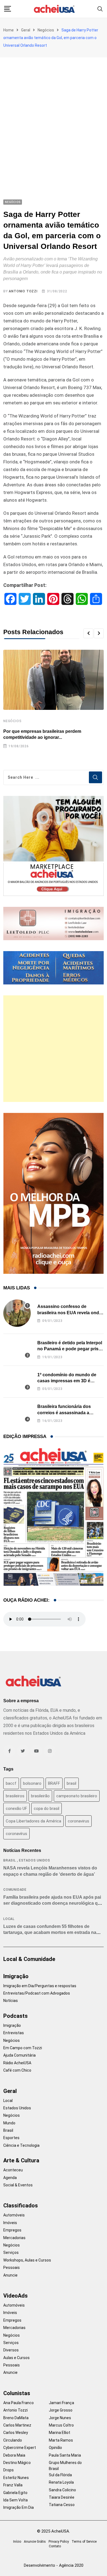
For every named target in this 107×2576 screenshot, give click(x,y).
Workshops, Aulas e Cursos (27, 2260)
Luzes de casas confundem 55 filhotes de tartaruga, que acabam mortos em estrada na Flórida (50, 1933)
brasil (71, 1783)
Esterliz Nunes (16, 2478)
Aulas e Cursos (16, 2358)
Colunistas (17, 2393)
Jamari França (61, 2403)
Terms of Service (84, 2542)
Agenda (10, 2178)
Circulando (13, 2440)
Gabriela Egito (15, 2493)
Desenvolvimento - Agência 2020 (54, 2565)
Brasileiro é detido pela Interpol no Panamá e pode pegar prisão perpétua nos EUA (71, 1349)
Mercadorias (14, 2238)
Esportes (11, 2138)
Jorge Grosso (61, 2410)
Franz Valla (13, 2485)
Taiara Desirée (62, 2497)
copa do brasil (47, 1809)
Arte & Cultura (21, 2160)
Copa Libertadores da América (33, 1821)
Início (17, 2542)
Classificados (21, 2206)
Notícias (11, 2001)
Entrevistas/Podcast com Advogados (37, 1993)
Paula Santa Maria (65, 2455)
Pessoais (12, 2268)
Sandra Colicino (62, 2490)
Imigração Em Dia (19, 2507)
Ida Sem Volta (16, 2500)
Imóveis (10, 2223)
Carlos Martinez (17, 2425)
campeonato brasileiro (77, 1796)
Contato (55, 2546)
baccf (11, 1783)
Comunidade (15, 1890)
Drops (9, 2470)
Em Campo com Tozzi (23, 2048)
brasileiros (15, 1796)
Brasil (10, 1860)
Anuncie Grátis (35, 2542)
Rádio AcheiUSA (17, 2063)
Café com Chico (17, 2070)
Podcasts (16, 2016)
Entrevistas (14, 2033)
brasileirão (40, 1796)
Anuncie (10, 2275)
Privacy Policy (59, 2542)
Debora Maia (14, 2455)
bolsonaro (32, 1783)
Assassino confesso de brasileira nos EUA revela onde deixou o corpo (69, 1313)
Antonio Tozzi (23, 291)
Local (9, 1919)
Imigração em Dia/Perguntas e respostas (40, 1986)
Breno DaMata (16, 2418)
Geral (26, 30)
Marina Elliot (60, 2433)
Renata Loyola (61, 2482)
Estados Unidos (35, 1860)
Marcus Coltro (61, 2425)
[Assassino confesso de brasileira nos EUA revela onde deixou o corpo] (17, 1313)
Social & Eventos (18, 2185)
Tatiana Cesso (62, 2505)
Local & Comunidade (29, 1959)
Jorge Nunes (60, 2418)
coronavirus (78, 1821)
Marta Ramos (61, 2440)
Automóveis (14, 2215)
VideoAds (16, 2296)
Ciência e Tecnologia (21, 2145)
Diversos (11, 2350)
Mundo (9, 2123)
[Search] (100, 9)
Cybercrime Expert (20, 2448)
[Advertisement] (54, 113)
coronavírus (16, 1834)
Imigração (16, 1976)
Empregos (12, 2230)
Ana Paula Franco (19, 2403)
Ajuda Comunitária (19, 2055)
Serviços (11, 2252)
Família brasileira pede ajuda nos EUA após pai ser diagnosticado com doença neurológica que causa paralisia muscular (53, 1903)
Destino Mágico (17, 2463)
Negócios (46, 30)
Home (9, 30)
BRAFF (54, 1783)
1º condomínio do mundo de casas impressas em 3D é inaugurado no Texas (67, 1381)
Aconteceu (13, 2170)
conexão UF (16, 1809)
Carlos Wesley (16, 2433)
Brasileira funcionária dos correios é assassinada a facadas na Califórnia (64, 1413)
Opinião (55, 2448)
